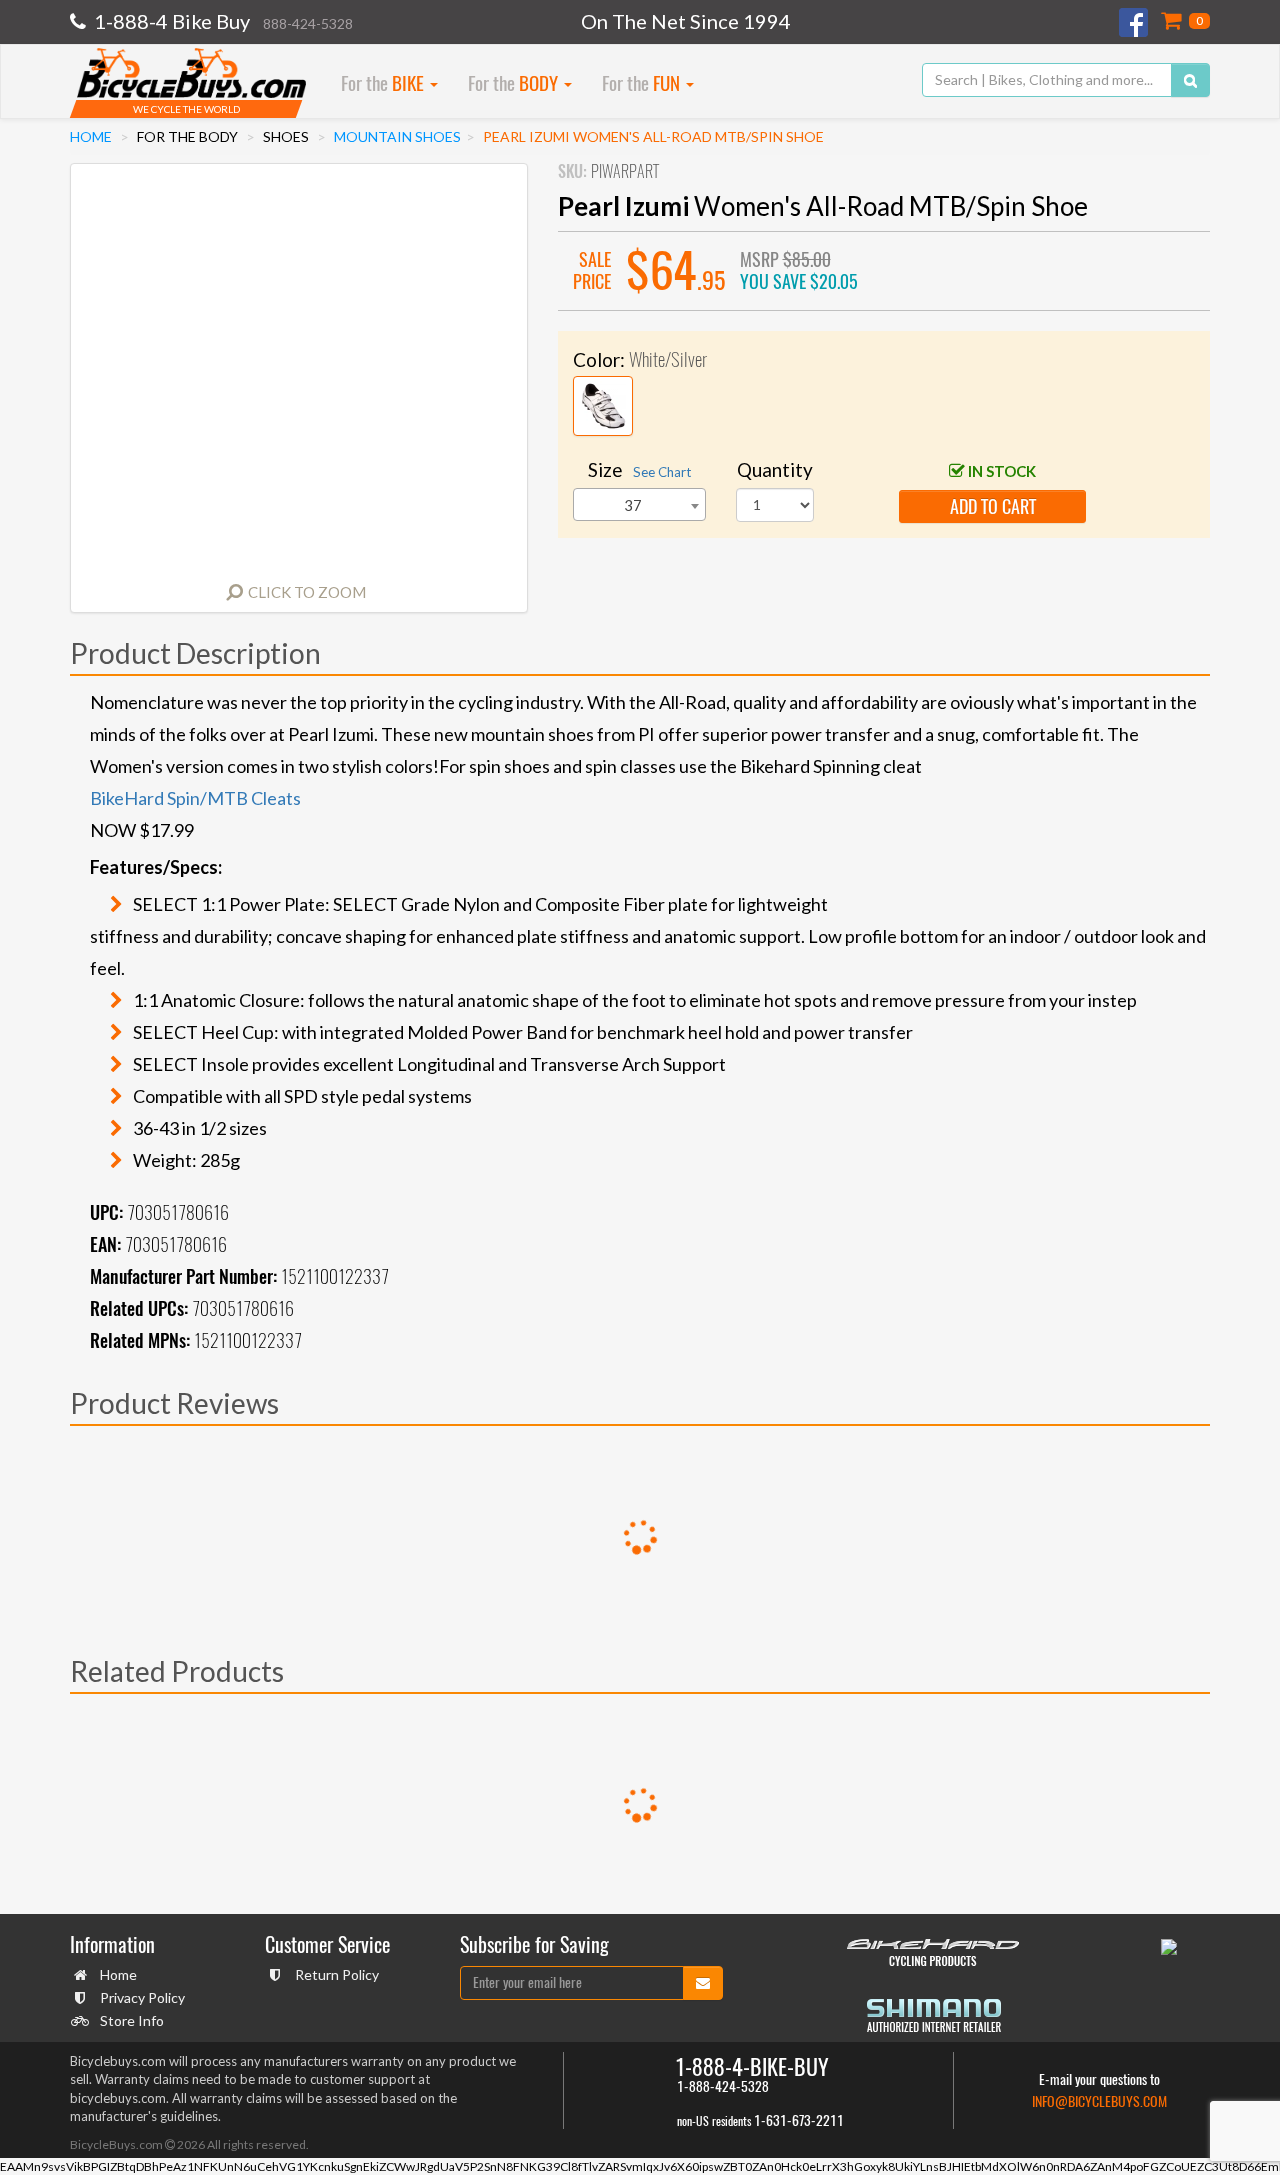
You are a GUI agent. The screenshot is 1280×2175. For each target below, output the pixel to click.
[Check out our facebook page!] (1135, 22)
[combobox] (639, 504)
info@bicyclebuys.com (1099, 2101)
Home (91, 136)
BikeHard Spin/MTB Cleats (195, 798)
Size (639, 469)
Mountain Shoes (397, 136)
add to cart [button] (993, 506)
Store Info (132, 2020)
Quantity (775, 469)
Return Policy (337, 1974)
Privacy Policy (142, 1997)
